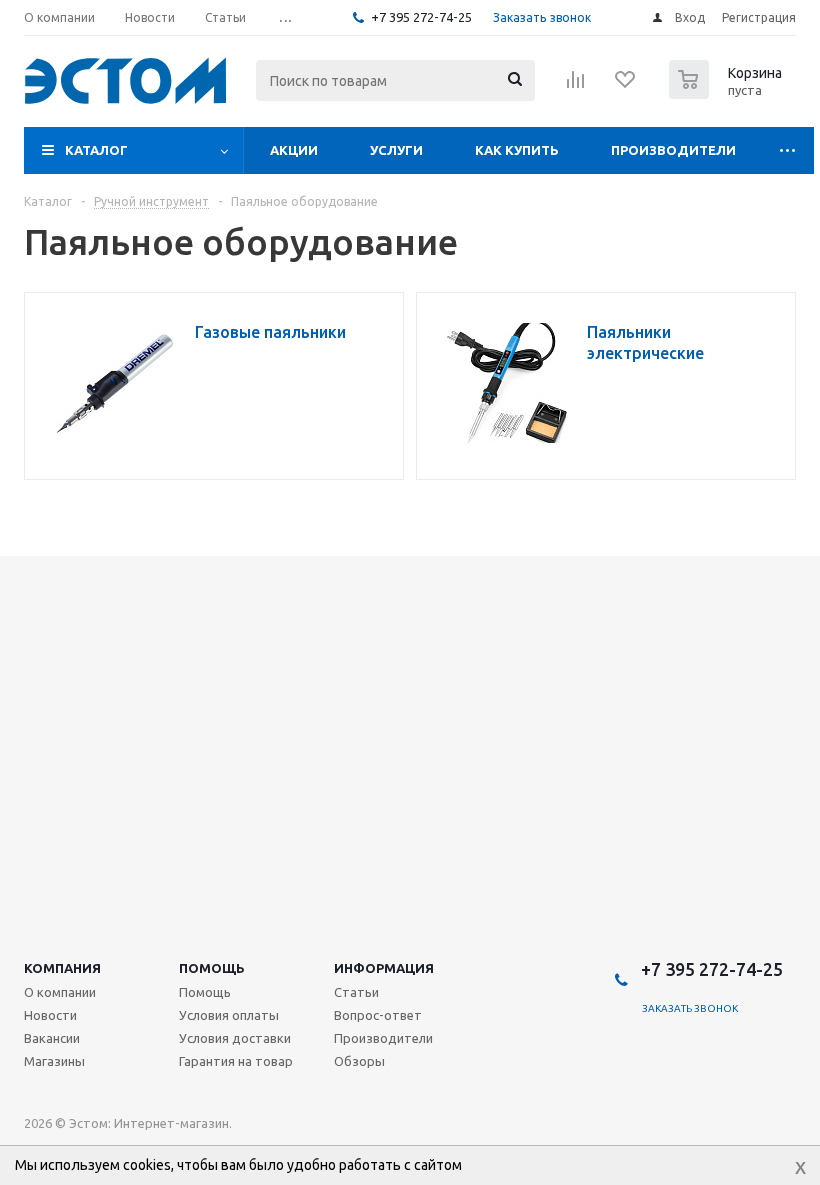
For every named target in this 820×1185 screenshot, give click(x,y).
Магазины (54, 1061)
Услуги (396, 150)
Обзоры (359, 1061)
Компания (62, 968)
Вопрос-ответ (378, 1015)
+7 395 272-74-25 (421, 17)
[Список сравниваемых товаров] (576, 86)
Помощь (212, 968)
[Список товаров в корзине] (728, 93)
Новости (50, 1015)
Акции (294, 150)
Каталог (96, 150)
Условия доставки (235, 1038)
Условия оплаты (229, 1015)
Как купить (517, 150)
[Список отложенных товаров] (626, 86)
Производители (673, 150)
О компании (60, 992)
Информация (384, 968)
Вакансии (52, 1038)
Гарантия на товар (236, 1061)
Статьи (356, 992)
